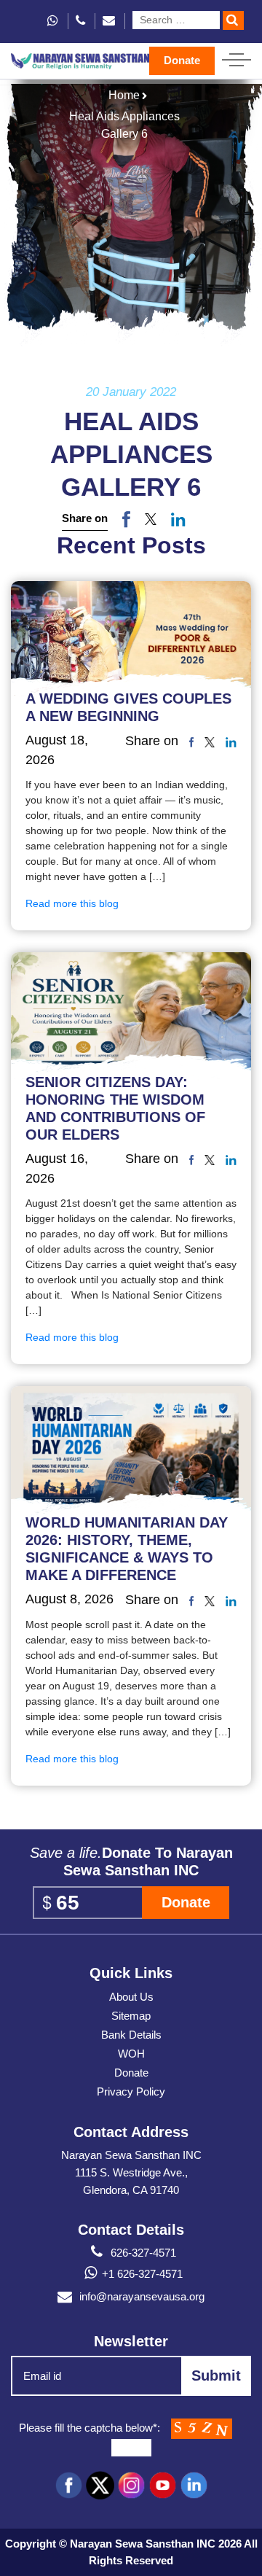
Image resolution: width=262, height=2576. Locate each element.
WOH (131, 2054)
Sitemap (131, 2016)
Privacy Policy (131, 2091)
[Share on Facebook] (126, 519)
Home (124, 95)
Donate (182, 60)
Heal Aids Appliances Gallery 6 (124, 125)
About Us (131, 1997)
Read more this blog (72, 903)
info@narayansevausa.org (142, 2296)
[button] (151, 519)
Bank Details (131, 2035)
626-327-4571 (142, 2253)
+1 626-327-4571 (142, 2274)
